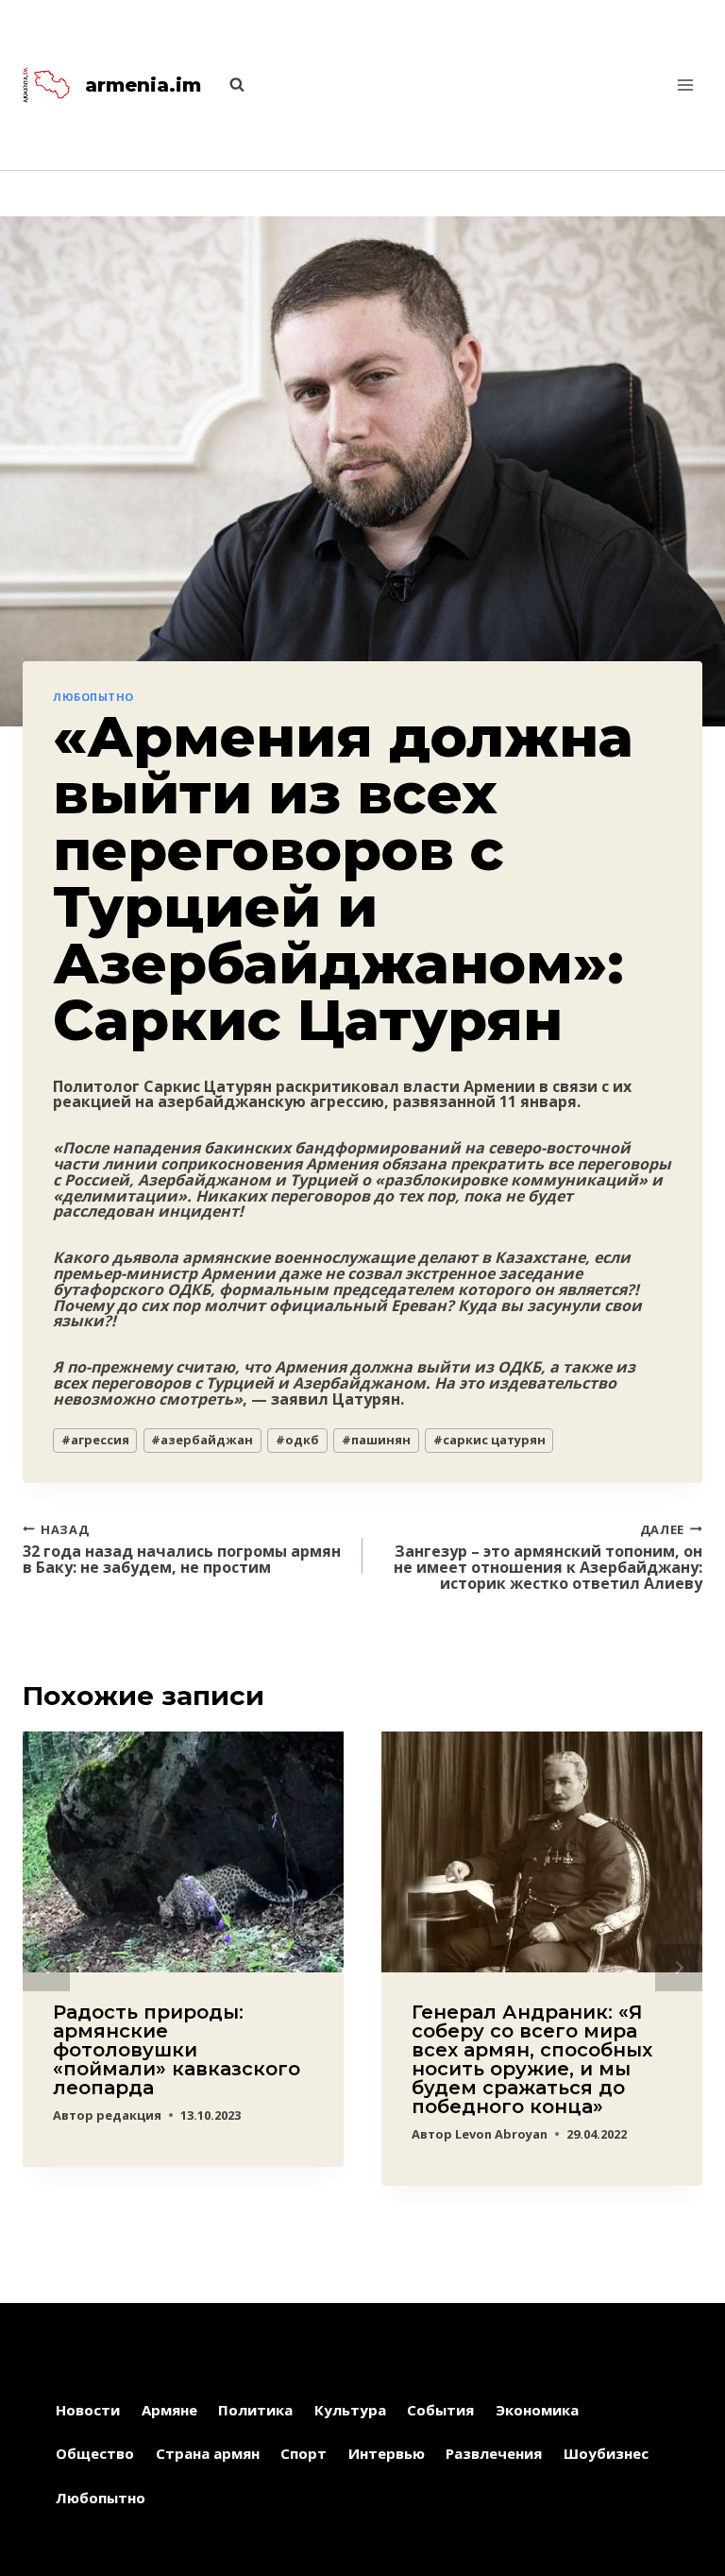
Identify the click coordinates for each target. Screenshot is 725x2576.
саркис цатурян (489, 1440)
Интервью (387, 2453)
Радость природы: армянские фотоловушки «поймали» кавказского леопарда (177, 2050)
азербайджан (202, 1440)
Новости (88, 2410)
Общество (95, 2453)
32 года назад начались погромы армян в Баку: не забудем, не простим (182, 1548)
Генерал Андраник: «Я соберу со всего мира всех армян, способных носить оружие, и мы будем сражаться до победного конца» (532, 2059)
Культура (350, 2410)
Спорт (303, 2453)
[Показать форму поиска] (228, 85)
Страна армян (208, 2453)
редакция (129, 2115)
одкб (297, 1440)
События (440, 2410)
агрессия (95, 1440)
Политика (255, 2410)
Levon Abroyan (501, 2134)
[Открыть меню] (685, 85)
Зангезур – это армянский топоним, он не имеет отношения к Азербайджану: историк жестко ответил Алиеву (548, 1556)
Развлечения (494, 2453)
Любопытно (93, 697)
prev (46, 1968)
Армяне (169, 2410)
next (679, 1968)
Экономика (537, 2410)
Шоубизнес (606, 2453)
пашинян (376, 1440)
